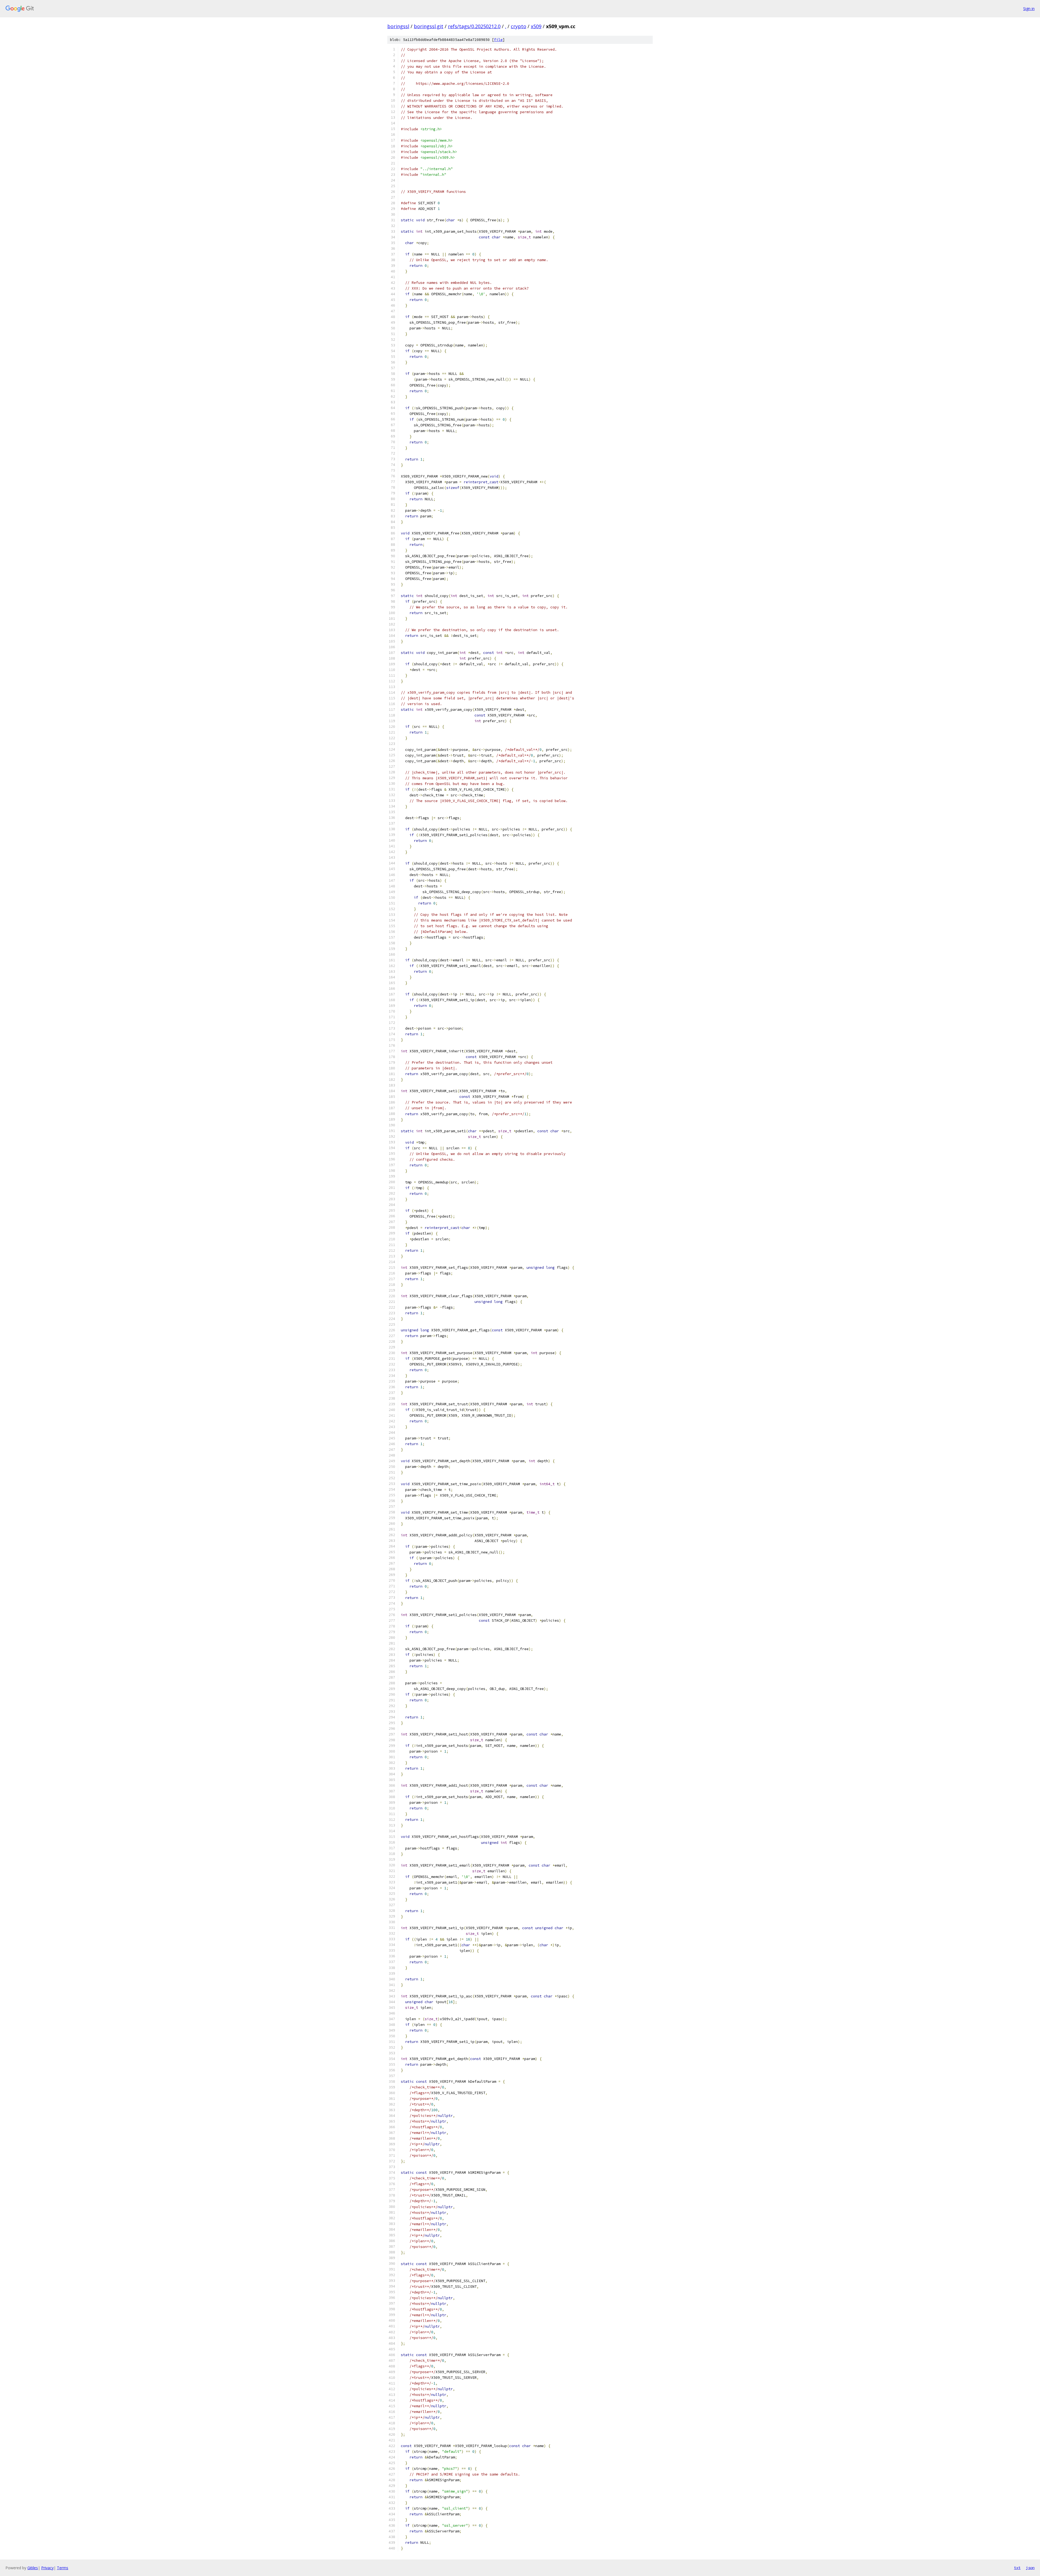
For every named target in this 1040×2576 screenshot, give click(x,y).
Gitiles (33, 2568)
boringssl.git (429, 26)
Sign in (1029, 9)
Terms (63, 2568)
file (498, 40)
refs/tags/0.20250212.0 (474, 26)
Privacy (47, 2568)
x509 (536, 26)
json (1030, 2568)
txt (1017, 2568)
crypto (519, 26)
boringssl (398, 26)
